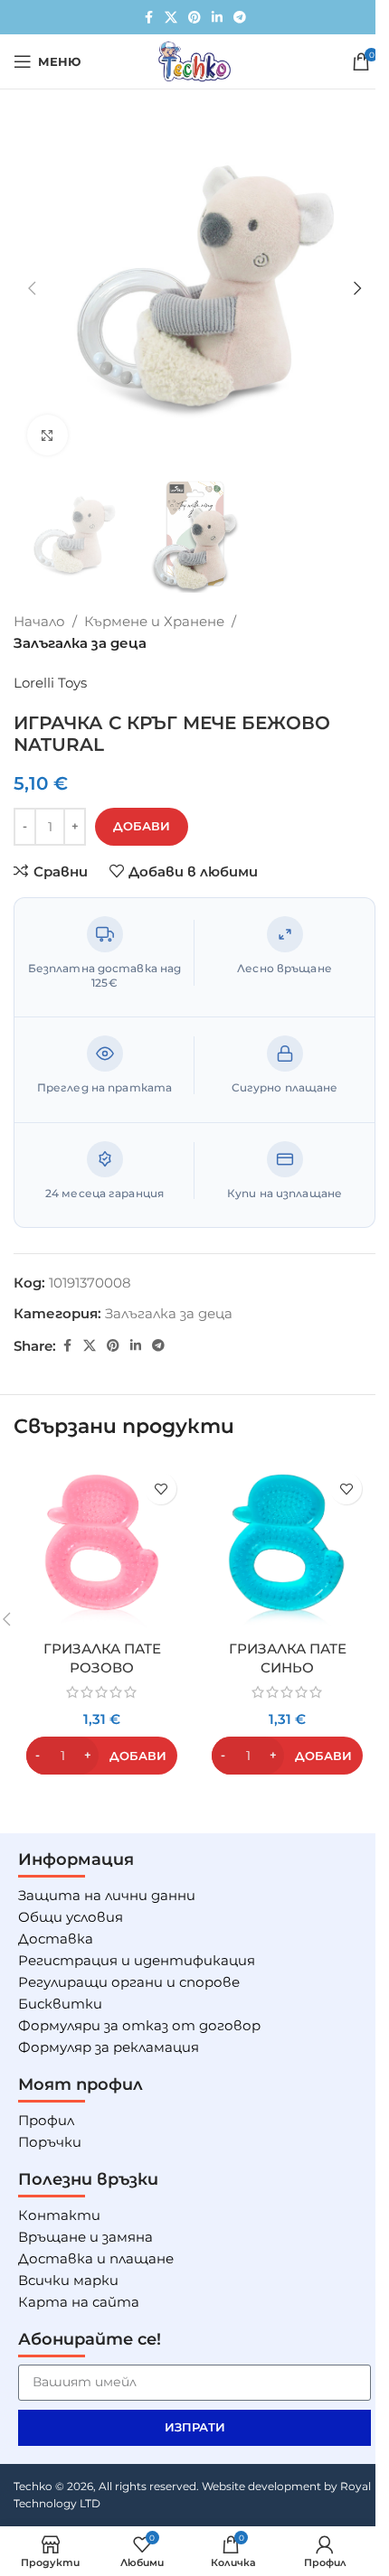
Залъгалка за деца (80, 643)
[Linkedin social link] (217, 18)
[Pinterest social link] (194, 18)
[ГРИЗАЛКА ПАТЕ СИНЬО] (287, 1547)
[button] (32, 288)
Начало (39, 621)
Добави (142, 826)
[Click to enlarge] (47, 435)
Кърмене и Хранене (154, 621)
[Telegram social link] (240, 18)
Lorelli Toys (50, 683)
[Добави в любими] (161, 1489)
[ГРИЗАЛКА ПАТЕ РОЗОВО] (102, 1547)
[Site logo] (194, 60)
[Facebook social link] (148, 18)
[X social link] (171, 18)
